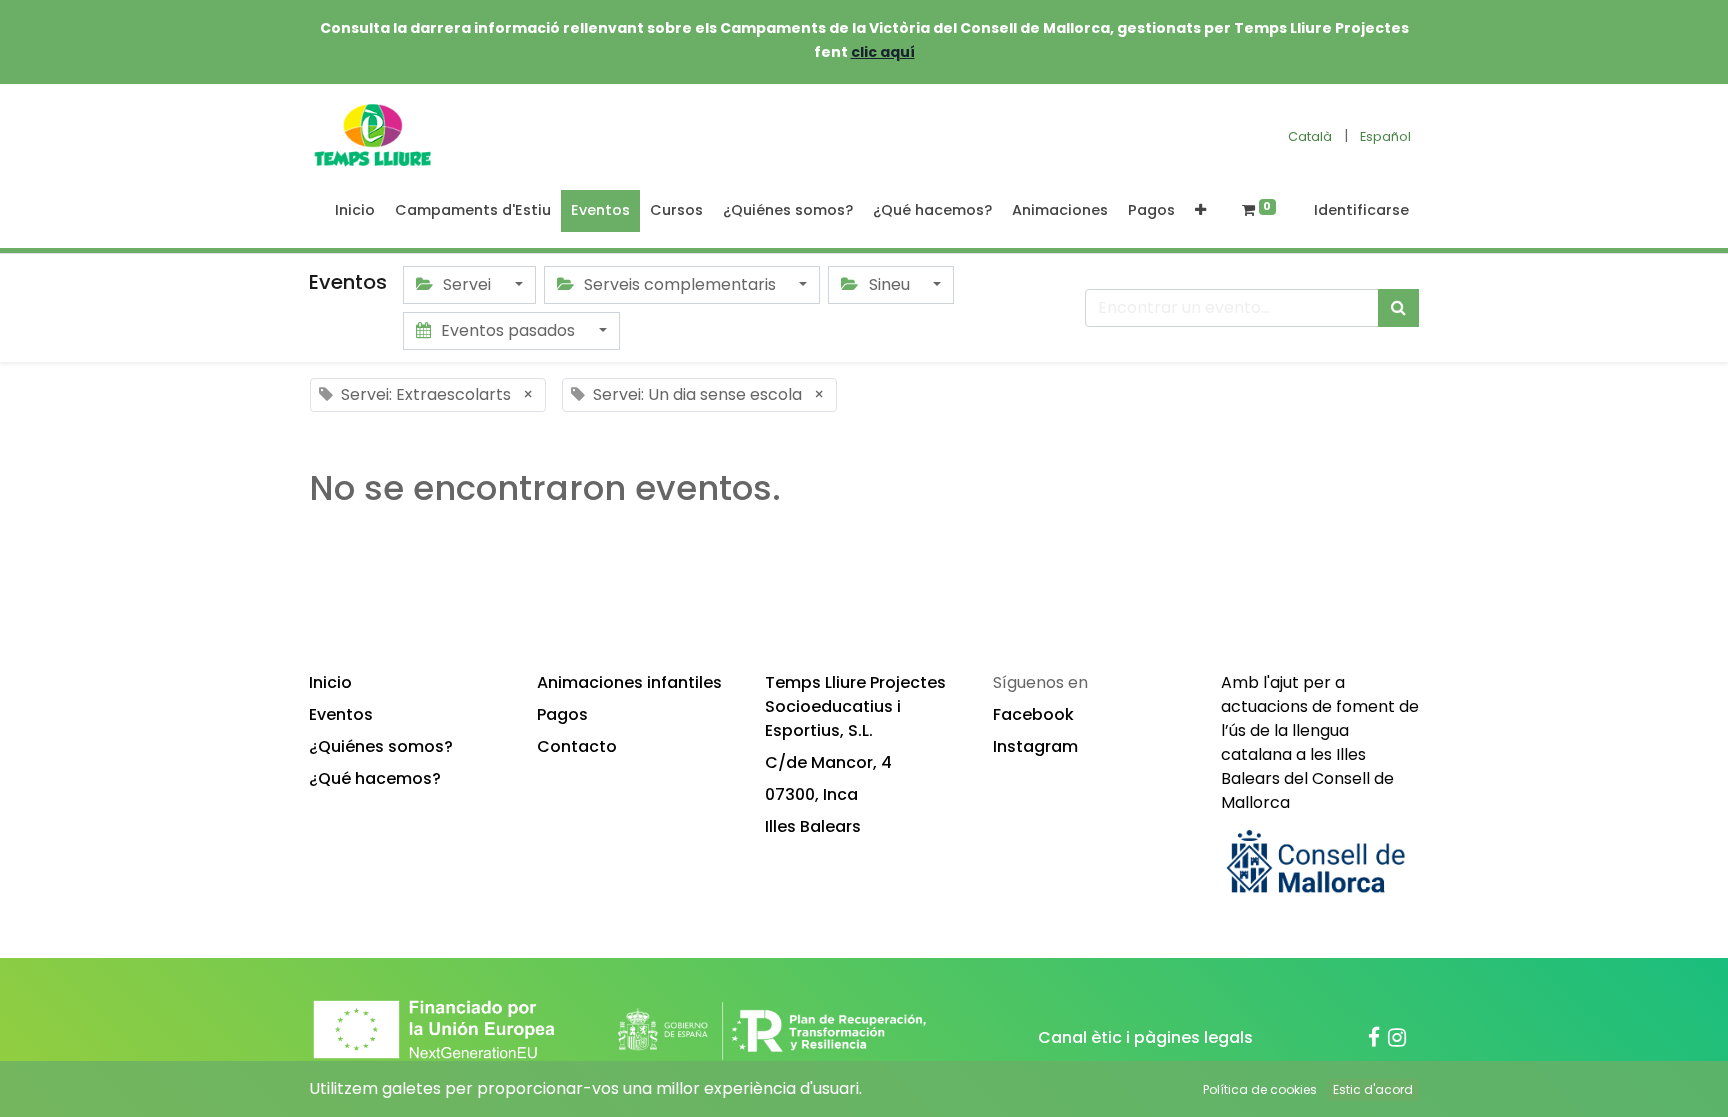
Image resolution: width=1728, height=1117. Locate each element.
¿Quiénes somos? (381, 746)
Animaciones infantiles (629, 682)
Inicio (330, 682)
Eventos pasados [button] (508, 330)
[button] (1200, 211)
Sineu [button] (889, 284)
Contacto (577, 746)
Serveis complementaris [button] (680, 284)
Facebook (1033, 714)
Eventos (341, 714)
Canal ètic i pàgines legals (1145, 1037)
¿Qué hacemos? (375, 778)
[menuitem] (355, 211)
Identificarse (1361, 210)
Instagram (1035, 746)
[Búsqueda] (1398, 308)
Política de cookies (1260, 1089)
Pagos (562, 714)
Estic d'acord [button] (1373, 1089)
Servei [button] (467, 284)
